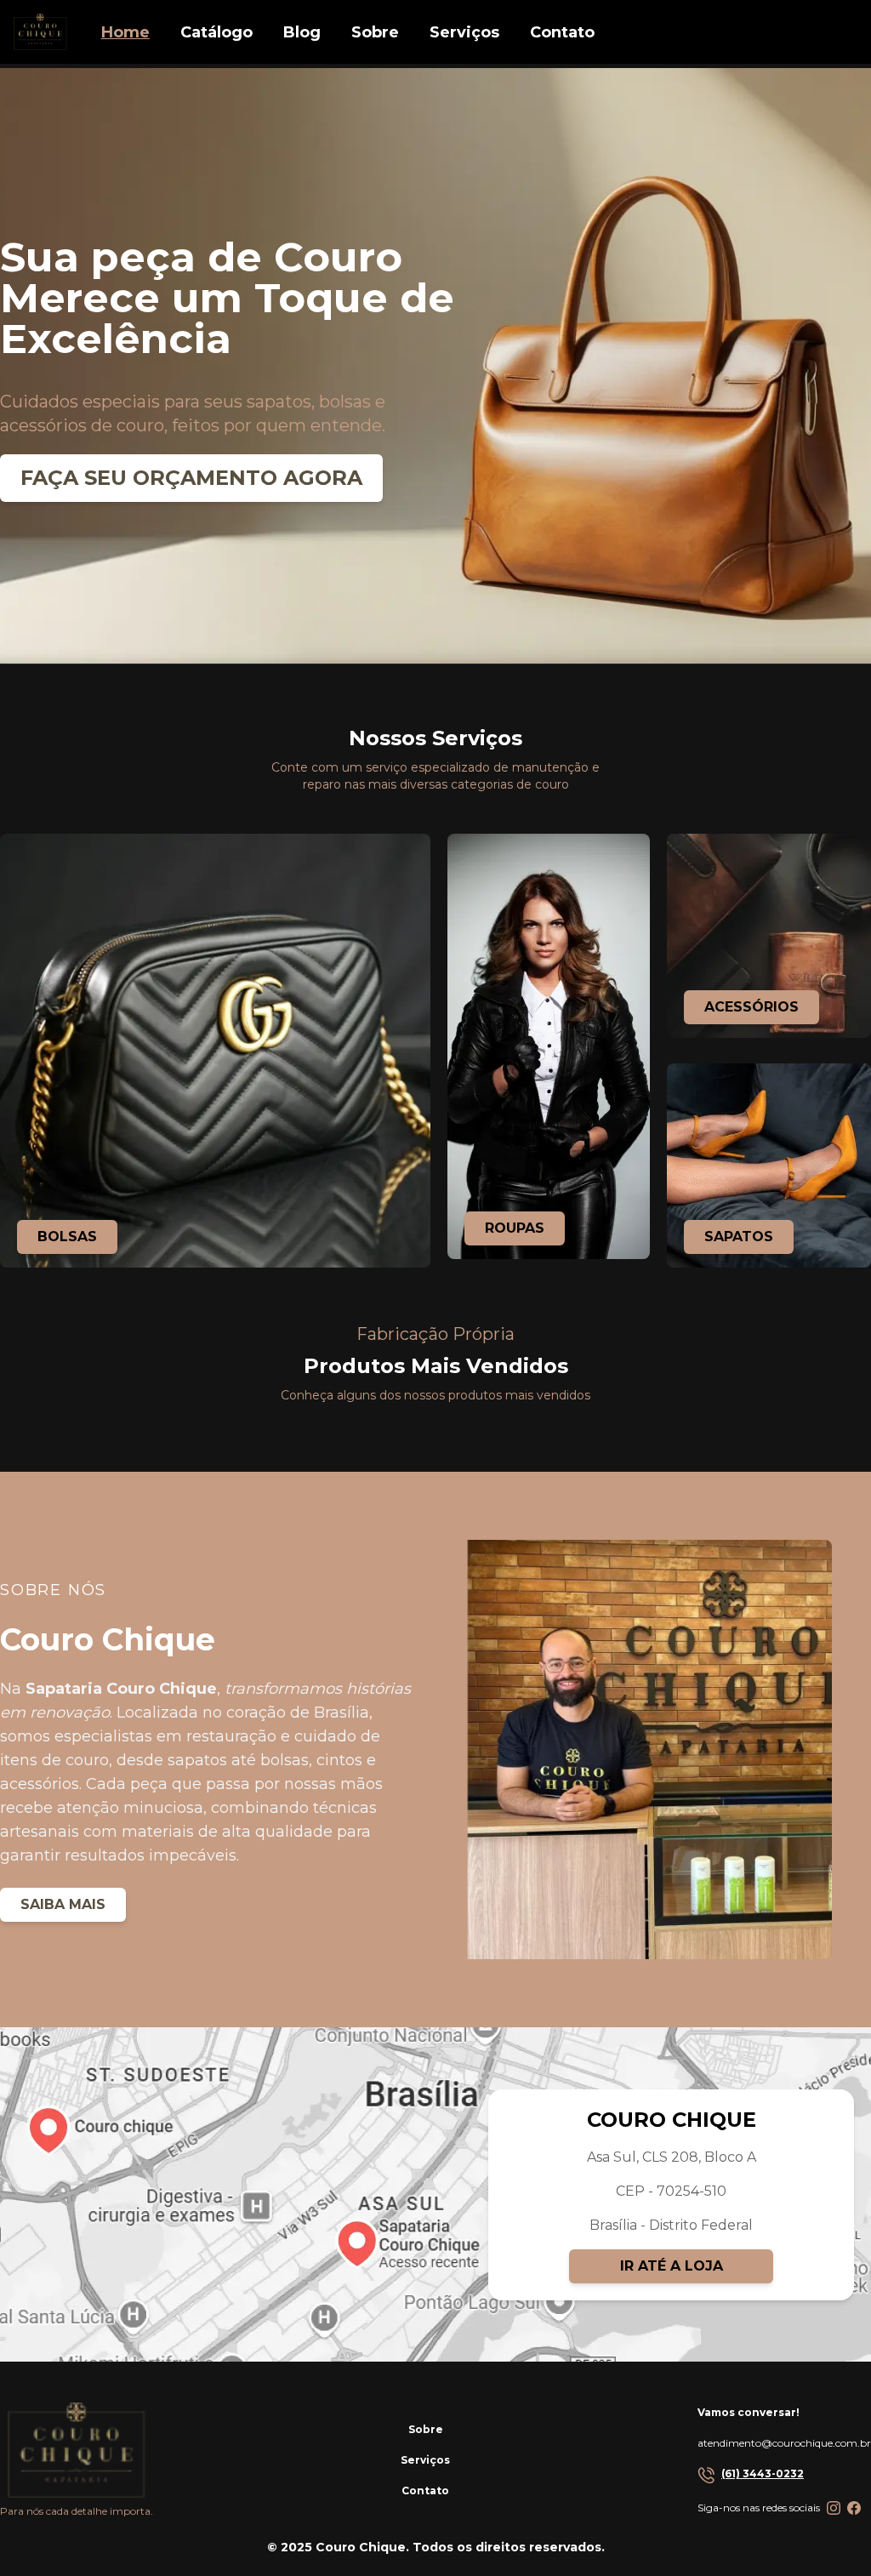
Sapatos (739, 1237)
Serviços (425, 2460)
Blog (302, 32)
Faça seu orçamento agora (191, 478)
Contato (425, 2491)
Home (125, 32)
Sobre (426, 2429)
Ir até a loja (672, 2266)
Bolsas (67, 1237)
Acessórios (751, 1007)
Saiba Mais (63, 1904)
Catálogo (216, 32)
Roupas (515, 1228)
